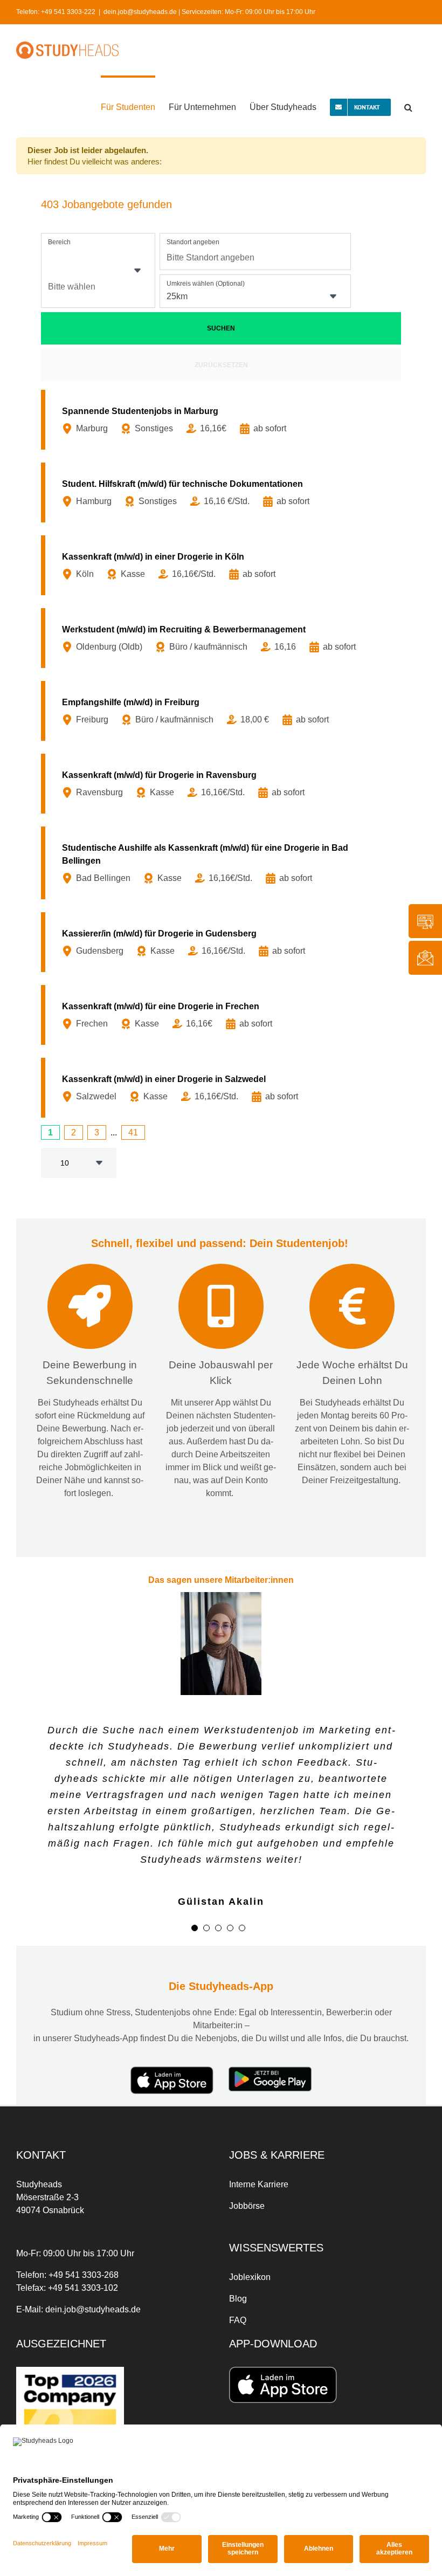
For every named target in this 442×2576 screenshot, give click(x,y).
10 (65, 1163)
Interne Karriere (259, 2184)
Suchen (221, 328)
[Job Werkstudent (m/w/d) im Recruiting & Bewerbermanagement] (223, 638)
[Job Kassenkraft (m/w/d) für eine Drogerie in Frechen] (223, 1015)
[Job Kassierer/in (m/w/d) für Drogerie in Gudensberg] (223, 942)
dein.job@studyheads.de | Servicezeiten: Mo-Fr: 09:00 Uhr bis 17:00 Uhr (209, 12)
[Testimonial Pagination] (195, 1928)
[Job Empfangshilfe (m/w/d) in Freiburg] (223, 711)
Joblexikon (250, 2277)
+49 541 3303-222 (68, 12)
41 (133, 1132)
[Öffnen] (137, 271)
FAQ (238, 2320)
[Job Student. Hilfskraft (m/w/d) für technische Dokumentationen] (223, 493)
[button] (408, 106)
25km (177, 296)
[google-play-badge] (270, 2071)
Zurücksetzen (221, 365)
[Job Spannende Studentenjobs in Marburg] (223, 420)
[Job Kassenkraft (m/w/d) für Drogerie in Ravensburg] (223, 784)
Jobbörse (247, 2206)
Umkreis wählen (206, 284)
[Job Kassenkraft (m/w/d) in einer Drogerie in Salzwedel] (223, 1088)
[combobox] (98, 270)
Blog (238, 2299)
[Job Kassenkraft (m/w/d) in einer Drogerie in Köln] (223, 565)
